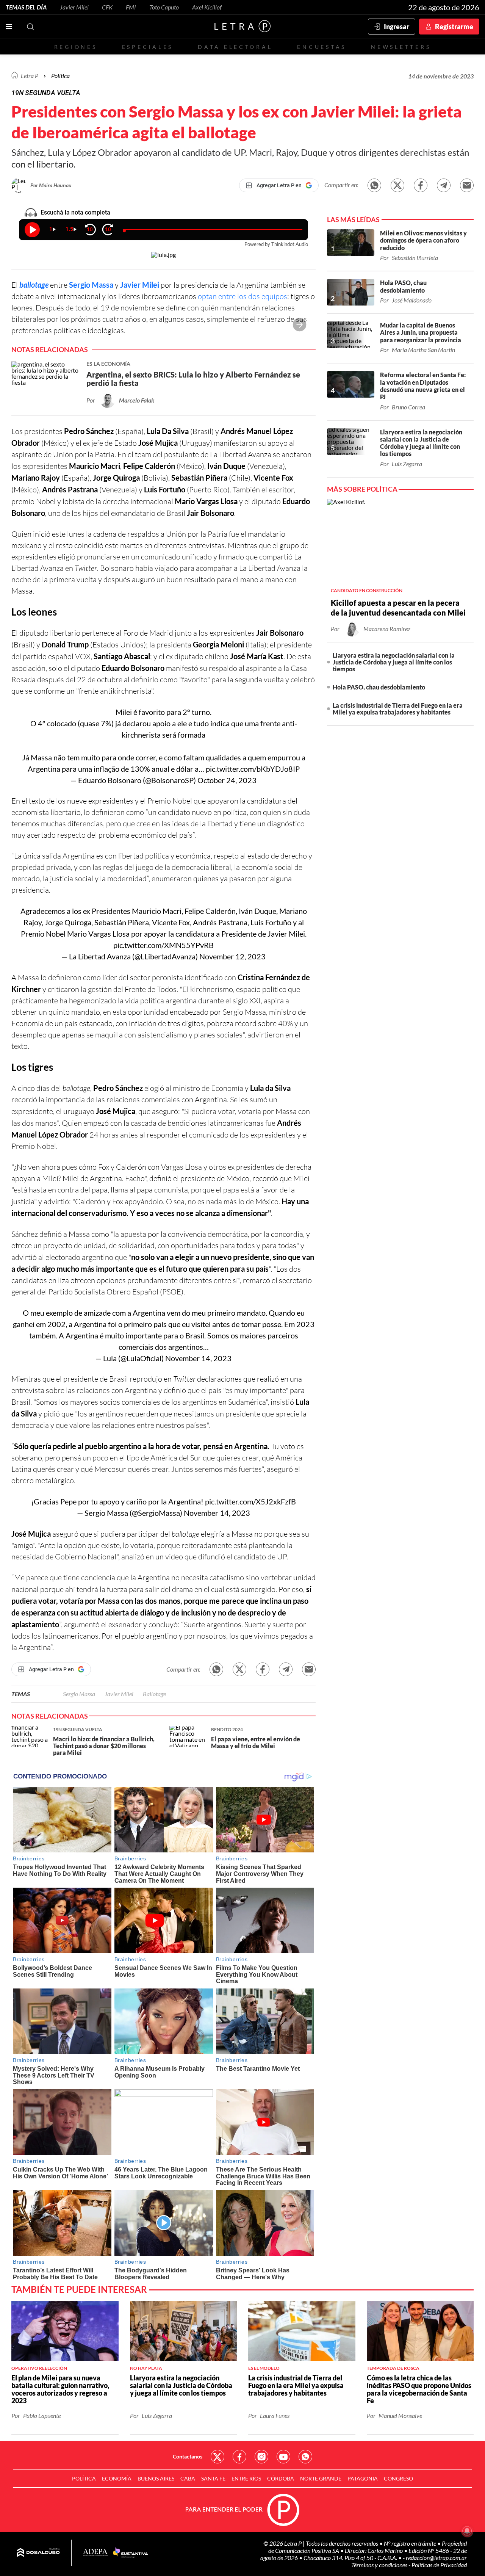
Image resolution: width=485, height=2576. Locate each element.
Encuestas (322, 47)
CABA (188, 2478)
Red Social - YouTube (283, 2457)
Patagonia (363, 2478)
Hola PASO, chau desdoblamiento (379, 687)
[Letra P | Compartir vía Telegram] (444, 185)
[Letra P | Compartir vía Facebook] (421, 185)
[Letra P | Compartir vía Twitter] (397, 185)
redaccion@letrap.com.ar (436, 2558)
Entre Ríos (246, 2478)
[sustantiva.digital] (131, 2553)
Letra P (30, 76)
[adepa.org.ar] (95, 2553)
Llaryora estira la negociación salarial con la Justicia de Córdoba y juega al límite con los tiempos (394, 662)
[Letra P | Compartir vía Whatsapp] (374, 185)
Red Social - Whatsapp (305, 2457)
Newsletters (401, 47)
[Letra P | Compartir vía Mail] (467, 185)
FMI (131, 7)
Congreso (398, 2478)
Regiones (76, 47)
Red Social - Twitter (217, 2457)
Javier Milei (74, 7)
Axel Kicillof (207, 7)
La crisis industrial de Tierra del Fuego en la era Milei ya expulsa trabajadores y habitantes (398, 709)
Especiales (148, 47)
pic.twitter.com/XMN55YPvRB (163, 945)
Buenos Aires (156, 2478)
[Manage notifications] (467, 2531)
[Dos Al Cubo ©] (38, 2553)
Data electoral (235, 47)
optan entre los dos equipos (242, 296)
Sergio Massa (91, 285)
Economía (117, 2478)
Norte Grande (321, 2478)
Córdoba (281, 2478)
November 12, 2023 (232, 956)
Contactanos (188, 2456)
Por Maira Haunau (51, 185)
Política (60, 76)
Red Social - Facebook (239, 2457)
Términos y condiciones (380, 2565)
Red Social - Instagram (261, 2457)
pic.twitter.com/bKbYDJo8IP (253, 769)
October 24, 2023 (227, 780)
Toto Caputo (164, 7)
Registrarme (454, 27)
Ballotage (154, 1694)
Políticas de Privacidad (439, 2565)
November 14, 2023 (198, 1358)
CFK (107, 7)
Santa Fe (213, 2478)
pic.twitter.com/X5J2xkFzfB (250, 1501)
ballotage (34, 285)
